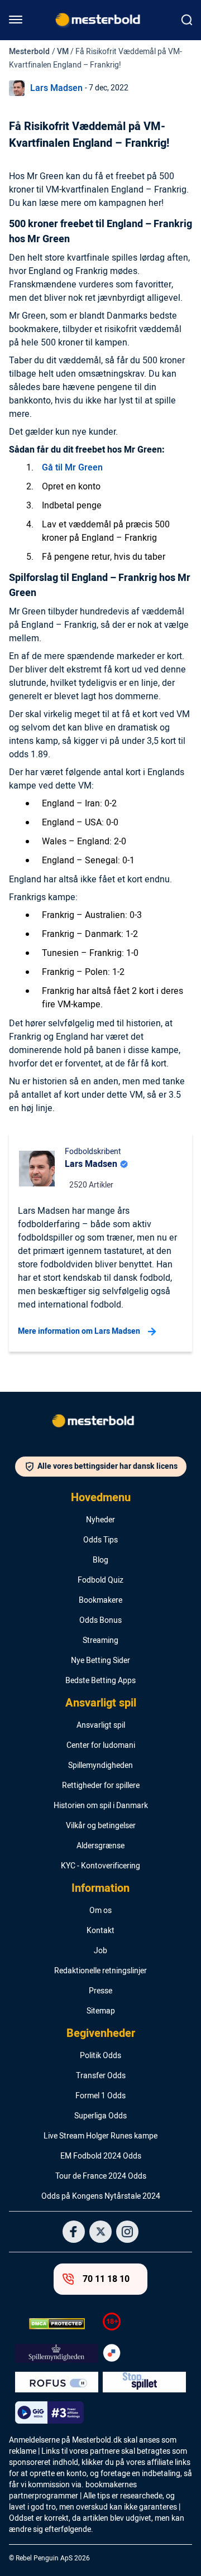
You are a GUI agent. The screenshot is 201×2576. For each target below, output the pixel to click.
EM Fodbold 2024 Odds (101, 2156)
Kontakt (100, 1931)
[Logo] (100, 1423)
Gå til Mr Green (72, 468)
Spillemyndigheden (100, 1766)
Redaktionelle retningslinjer (100, 1971)
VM (63, 52)
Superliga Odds (100, 2116)
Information (100, 1888)
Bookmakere (100, 1601)
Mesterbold (29, 52)
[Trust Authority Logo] (57, 2353)
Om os (100, 1911)
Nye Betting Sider (100, 1661)
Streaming (100, 1641)
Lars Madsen (56, 88)
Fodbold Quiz (100, 1580)
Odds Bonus (100, 1621)
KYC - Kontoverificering (100, 1866)
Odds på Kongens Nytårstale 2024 (101, 2197)
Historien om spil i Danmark (101, 1806)
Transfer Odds (101, 2076)
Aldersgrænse (100, 1846)
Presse (100, 1991)
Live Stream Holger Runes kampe (100, 2136)
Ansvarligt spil (101, 1703)
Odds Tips (100, 1540)
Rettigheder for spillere (101, 1786)
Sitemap (101, 2011)
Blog (100, 1560)
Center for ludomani (101, 1746)
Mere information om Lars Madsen (79, 1331)
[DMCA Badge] (57, 2324)
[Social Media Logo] (74, 2232)
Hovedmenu (101, 1498)
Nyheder (100, 1520)
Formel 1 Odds (100, 2096)
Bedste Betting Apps (100, 1681)
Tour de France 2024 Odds (101, 2176)
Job (100, 1951)
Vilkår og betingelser (101, 1826)
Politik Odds (100, 2056)
